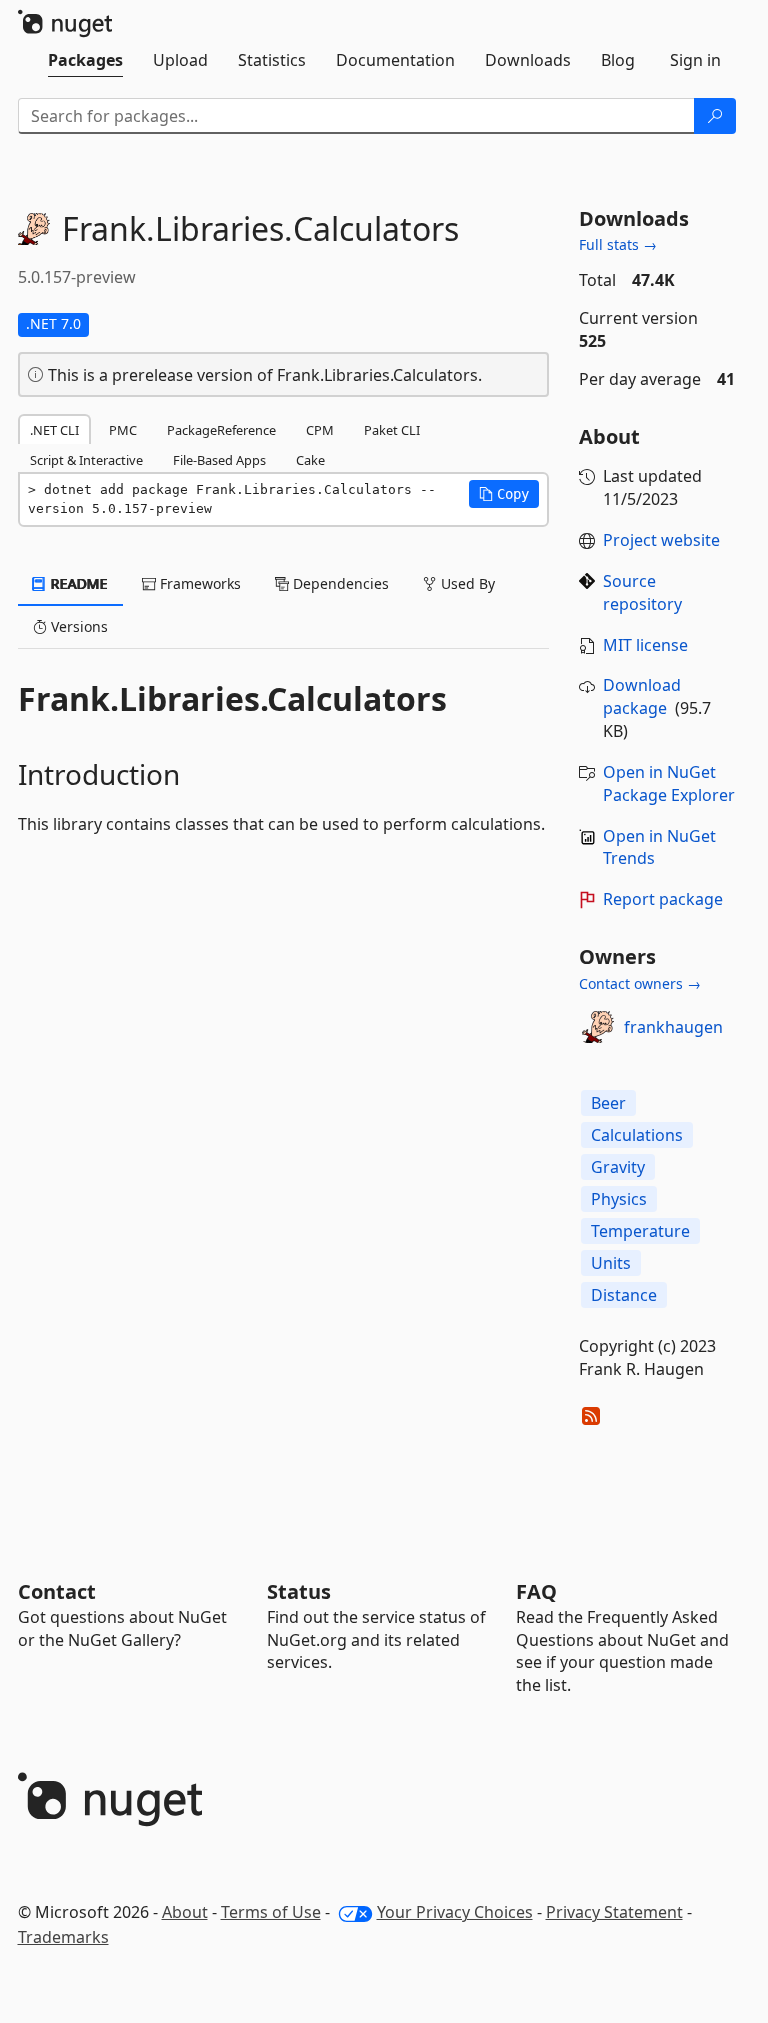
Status (299, 1591)
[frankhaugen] (598, 1027)
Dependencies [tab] (339, 583)
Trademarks (63, 1937)
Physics (619, 1199)
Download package (642, 696)
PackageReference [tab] (221, 430)
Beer (608, 1103)
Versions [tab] (77, 626)
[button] (504, 494)
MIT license (645, 645)
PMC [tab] (123, 430)
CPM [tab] (320, 430)
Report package (663, 899)
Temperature (640, 1231)
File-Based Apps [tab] (219, 460)
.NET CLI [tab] (54, 430)
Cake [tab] (310, 460)
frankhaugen (673, 1027)
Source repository (642, 592)
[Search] (715, 116)
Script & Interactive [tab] (86, 460)
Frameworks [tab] (198, 583)
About (185, 1912)
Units (611, 1263)
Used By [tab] (466, 583)
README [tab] (77, 583)
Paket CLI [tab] (392, 430)
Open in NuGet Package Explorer (669, 783)
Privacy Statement (614, 1912)
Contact (57, 1591)
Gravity (618, 1167)
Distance (624, 1295)
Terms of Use (271, 1912)
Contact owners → (640, 983)
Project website (661, 540)
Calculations (637, 1135)
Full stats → (618, 244)
